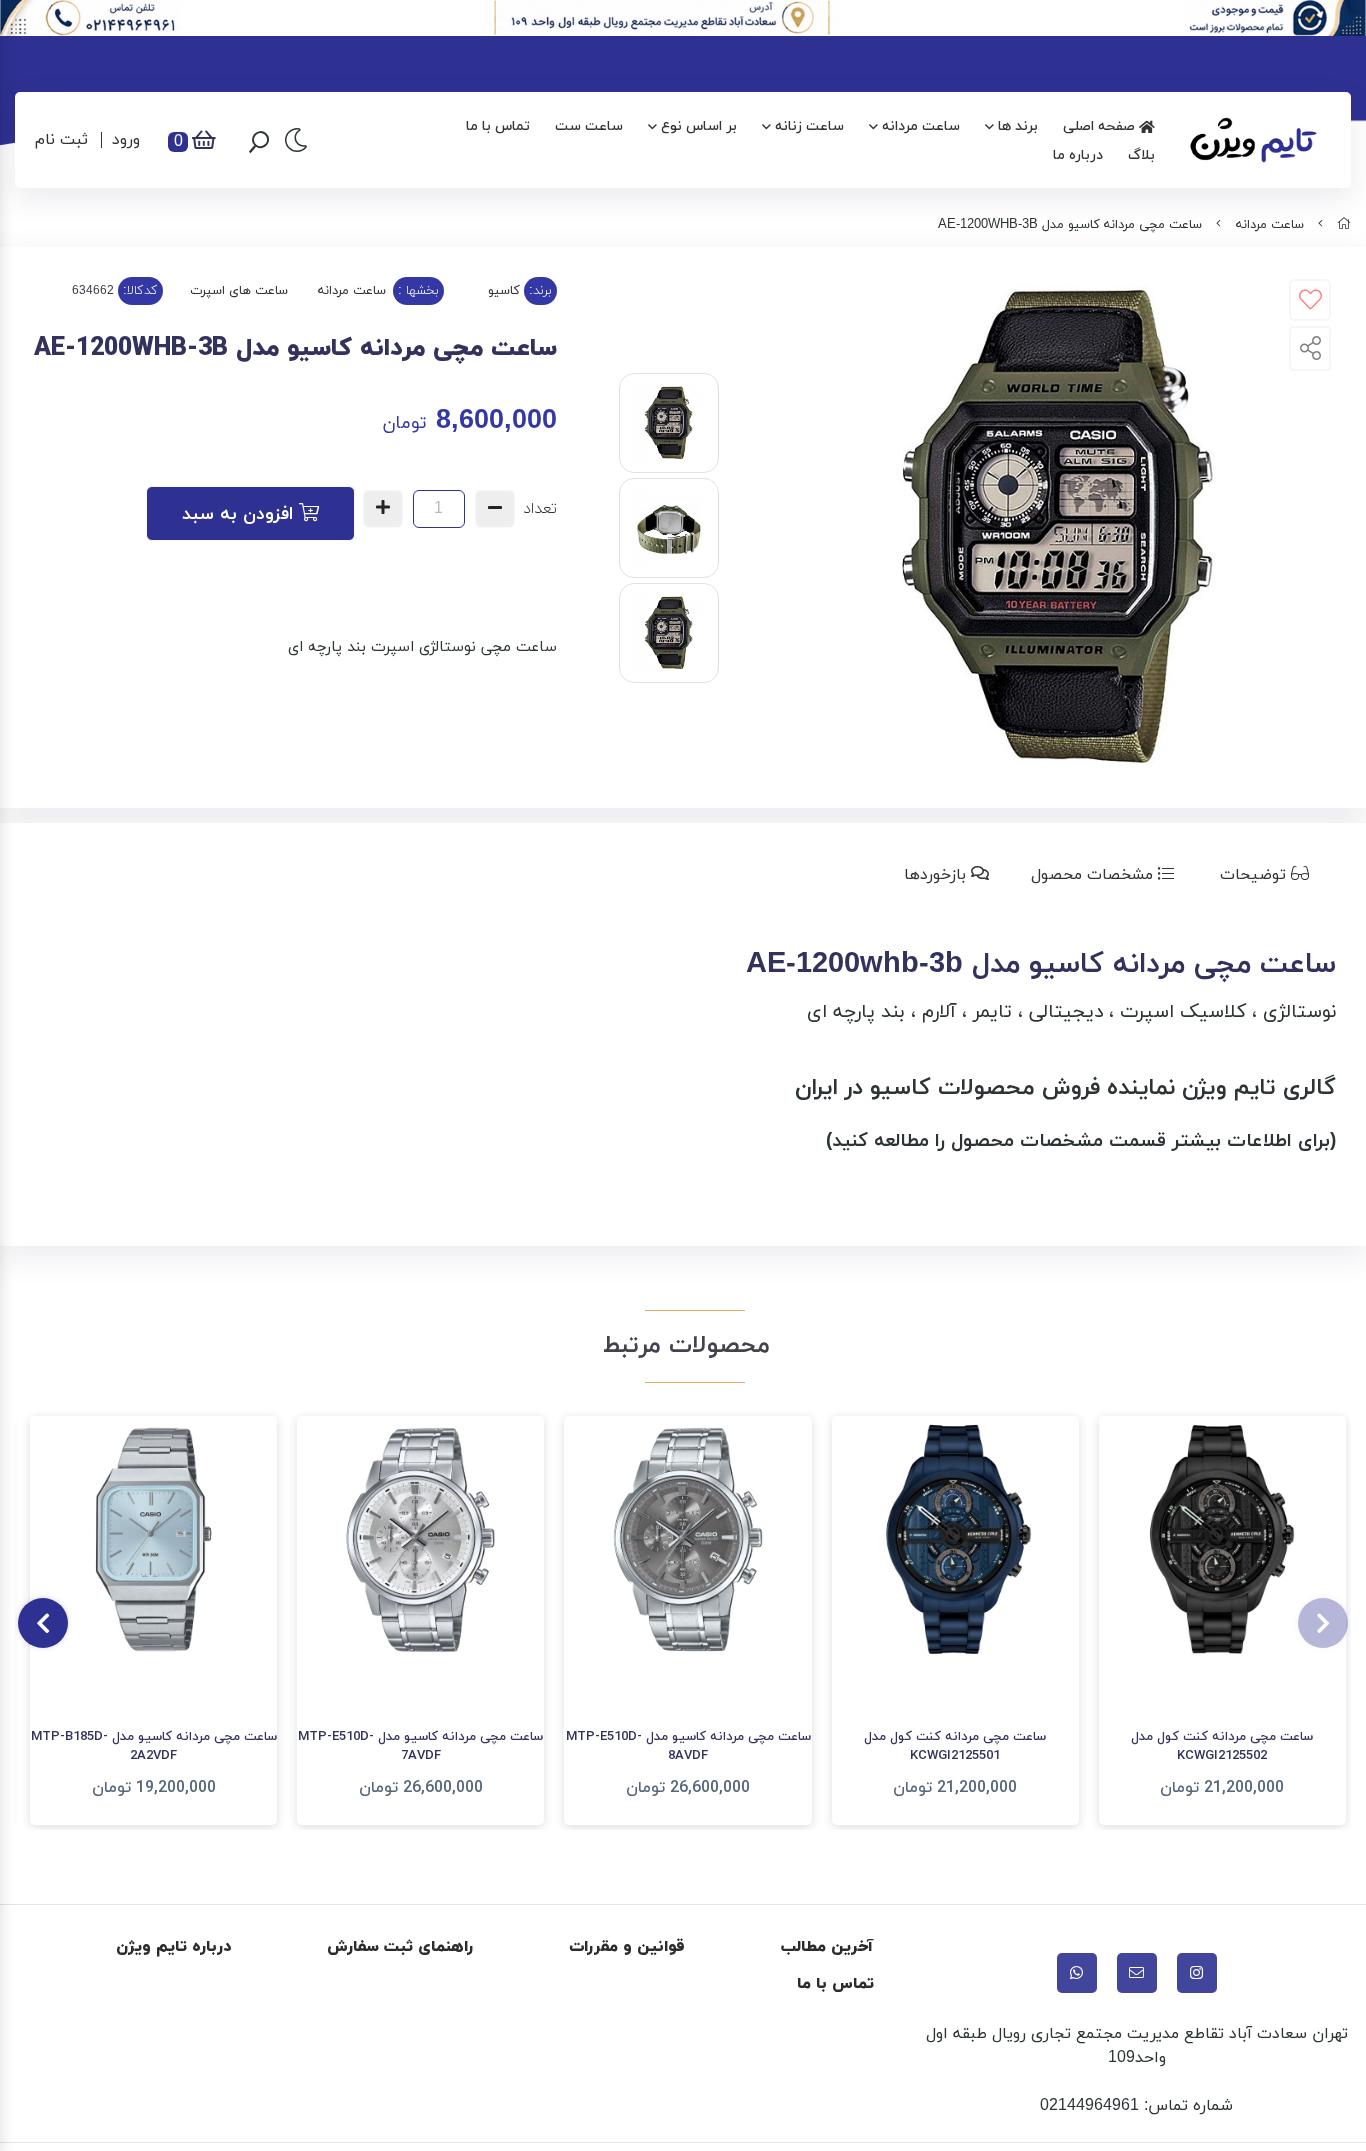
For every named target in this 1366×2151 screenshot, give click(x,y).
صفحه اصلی (1101, 126)
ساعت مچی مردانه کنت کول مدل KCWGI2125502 (1222, 1747)
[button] (1323, 1623)
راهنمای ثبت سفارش (400, 1947)
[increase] (383, 509)
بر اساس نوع (699, 126)
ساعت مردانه (921, 126)
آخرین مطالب (827, 1947)
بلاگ (1141, 155)
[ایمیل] (1137, 1973)
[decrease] (495, 509)
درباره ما (1078, 155)
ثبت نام (61, 140)
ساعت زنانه (809, 126)
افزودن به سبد (240, 514)
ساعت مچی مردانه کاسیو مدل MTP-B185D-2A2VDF (154, 1747)
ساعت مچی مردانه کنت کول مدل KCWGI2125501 (955, 1747)
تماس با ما (498, 126)
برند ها (1018, 126)
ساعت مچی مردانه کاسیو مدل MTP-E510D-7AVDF (420, 1747)
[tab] (1268, 875)
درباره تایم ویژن (173, 1947)
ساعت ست (589, 126)
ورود (126, 140)
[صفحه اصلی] (1344, 225)
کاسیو (504, 291)
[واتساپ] (1077, 1973)
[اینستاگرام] (1197, 1973)
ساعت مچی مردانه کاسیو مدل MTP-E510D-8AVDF (688, 1747)
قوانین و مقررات (627, 1947)
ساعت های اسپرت (239, 291)
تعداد (540, 509)
